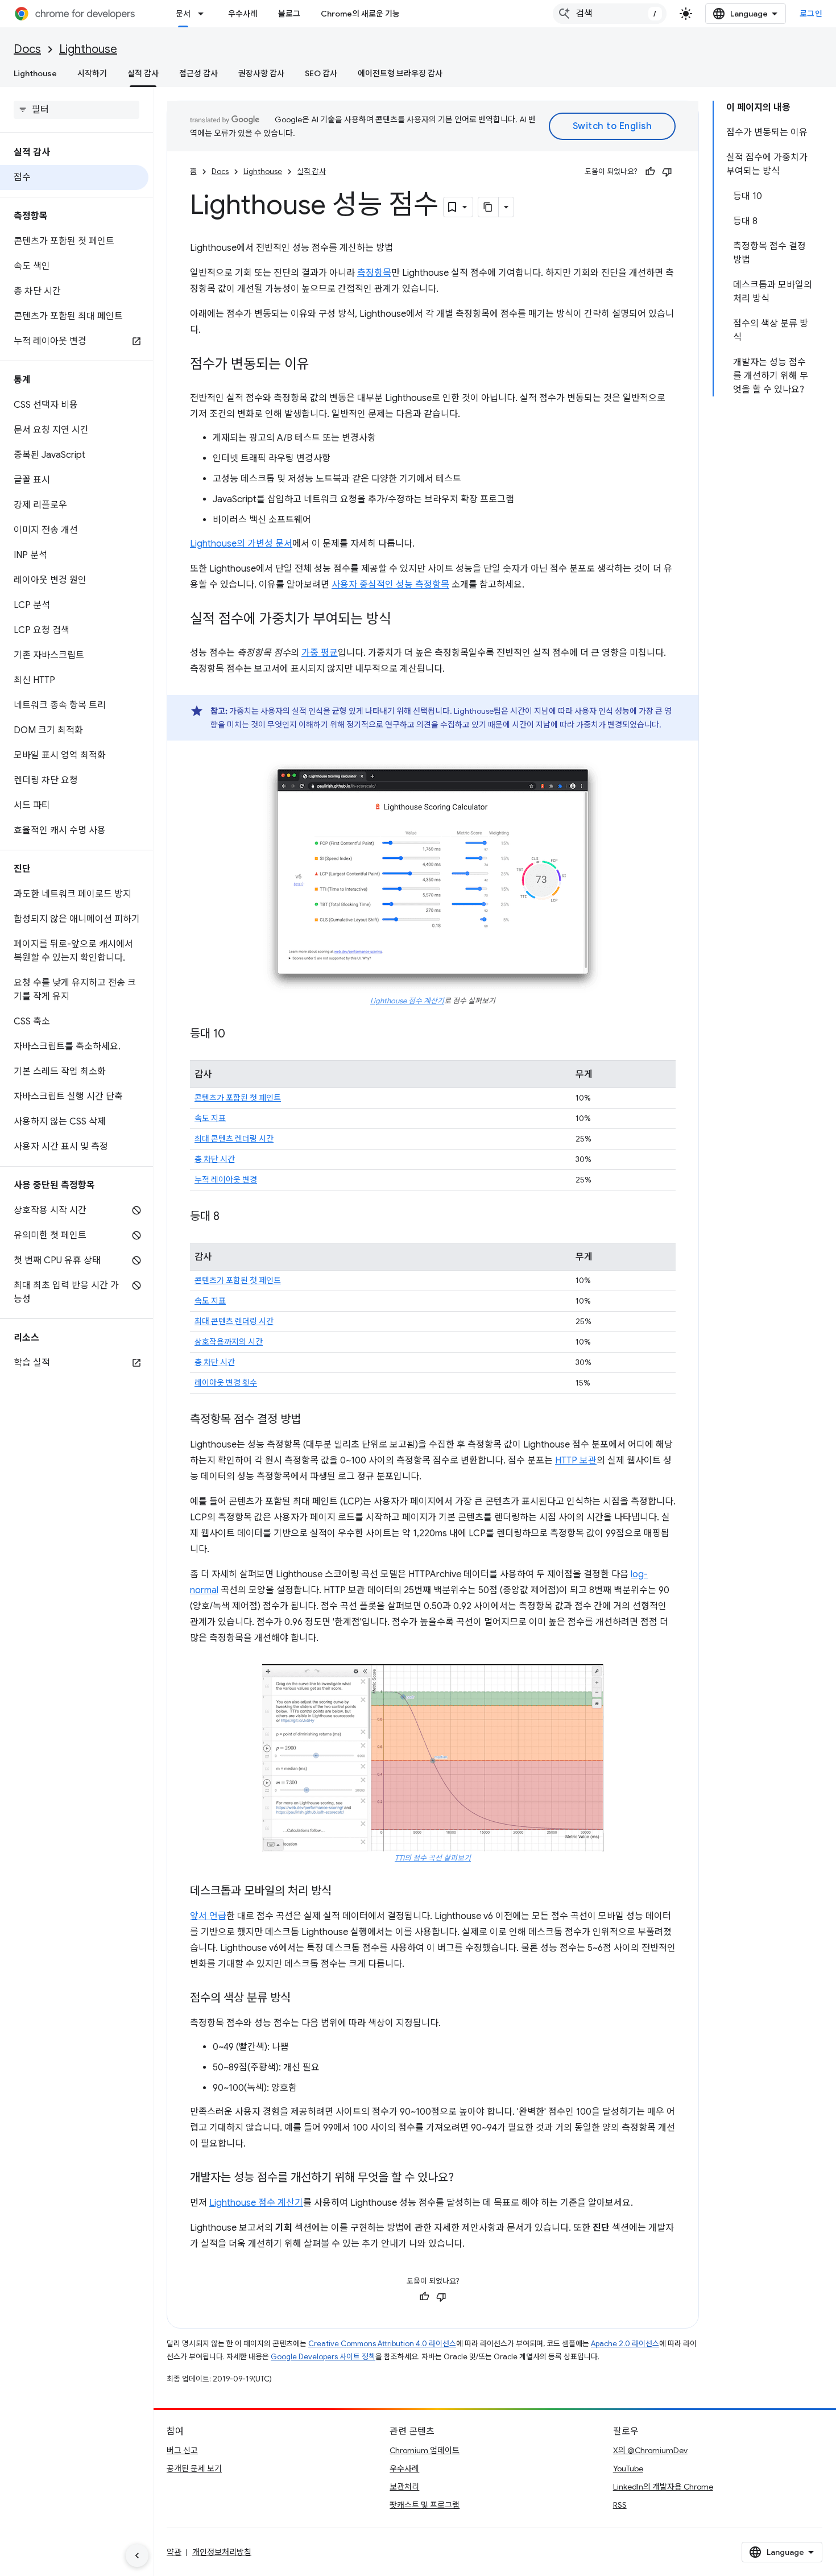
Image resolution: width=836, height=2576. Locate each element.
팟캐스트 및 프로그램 (425, 2505)
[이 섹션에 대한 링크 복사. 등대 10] (237, 1035)
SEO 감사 (321, 73)
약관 (174, 2552)
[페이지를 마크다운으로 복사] (489, 207)
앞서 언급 (208, 1916)
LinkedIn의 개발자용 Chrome (663, 2487)
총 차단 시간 (215, 1159)
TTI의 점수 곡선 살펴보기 (433, 1858)
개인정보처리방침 (222, 2552)
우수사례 (243, 14)
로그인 (811, 14)
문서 (183, 14)
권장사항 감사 (261, 73)
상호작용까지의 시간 (229, 1342)
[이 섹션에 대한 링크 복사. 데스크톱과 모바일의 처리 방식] (343, 1892)
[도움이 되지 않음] (667, 172)
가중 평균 (320, 653)
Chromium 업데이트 (425, 2450)
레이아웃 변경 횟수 (226, 1383)
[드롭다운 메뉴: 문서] (204, 14)
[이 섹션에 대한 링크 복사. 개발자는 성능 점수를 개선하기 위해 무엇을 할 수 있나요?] (465, 2178)
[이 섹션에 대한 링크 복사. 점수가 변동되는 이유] (321, 365)
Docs (27, 49)
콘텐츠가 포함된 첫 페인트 (238, 1098)
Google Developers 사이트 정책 (323, 2357)
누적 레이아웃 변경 (226, 1180)
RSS (620, 2505)
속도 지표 (210, 1118)
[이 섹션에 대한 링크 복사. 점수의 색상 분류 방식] (302, 1999)
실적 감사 (143, 73)
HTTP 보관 (576, 1461)
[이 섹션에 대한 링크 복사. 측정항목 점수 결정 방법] (312, 1420)
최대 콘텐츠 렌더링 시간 (234, 1139)
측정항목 (374, 273)
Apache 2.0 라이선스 (625, 2344)
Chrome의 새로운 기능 (360, 14)
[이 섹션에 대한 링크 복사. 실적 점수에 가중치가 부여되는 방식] (403, 620)
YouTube (628, 2469)
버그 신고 (182, 2450)
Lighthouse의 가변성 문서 (241, 544)
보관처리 (404, 2487)
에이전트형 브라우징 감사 (400, 73)
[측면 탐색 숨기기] (137, 2556)
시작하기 (92, 73)
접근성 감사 (198, 73)
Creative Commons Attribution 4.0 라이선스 (382, 2344)
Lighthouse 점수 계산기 (407, 1001)
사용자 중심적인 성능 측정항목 (390, 585)
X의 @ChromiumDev (650, 2450)
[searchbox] (76, 110)
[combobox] (610, 14)
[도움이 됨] (650, 172)
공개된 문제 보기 (194, 2469)
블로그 (289, 14)
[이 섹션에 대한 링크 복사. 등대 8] (231, 1217)
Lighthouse (88, 49)
